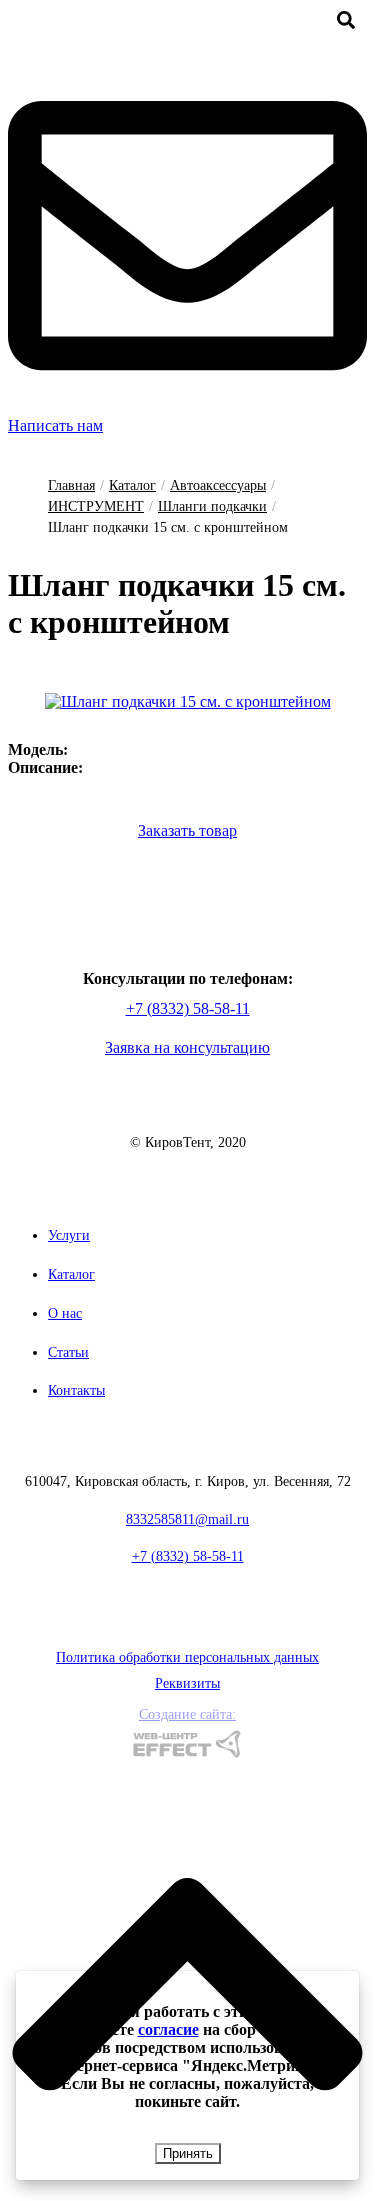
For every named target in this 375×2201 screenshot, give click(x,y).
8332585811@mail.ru (187, 1519)
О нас (65, 1313)
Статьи (68, 1352)
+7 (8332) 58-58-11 (188, 1008)
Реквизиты (187, 1683)
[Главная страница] (187, 1116)
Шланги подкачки (212, 506)
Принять (188, 2153)
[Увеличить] (188, 701)
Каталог (132, 485)
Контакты (76, 1390)
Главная (71, 485)
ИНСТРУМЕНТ (96, 506)
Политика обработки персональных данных (187, 1657)
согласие (168, 2029)
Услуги (69, 1235)
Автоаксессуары (218, 485)
